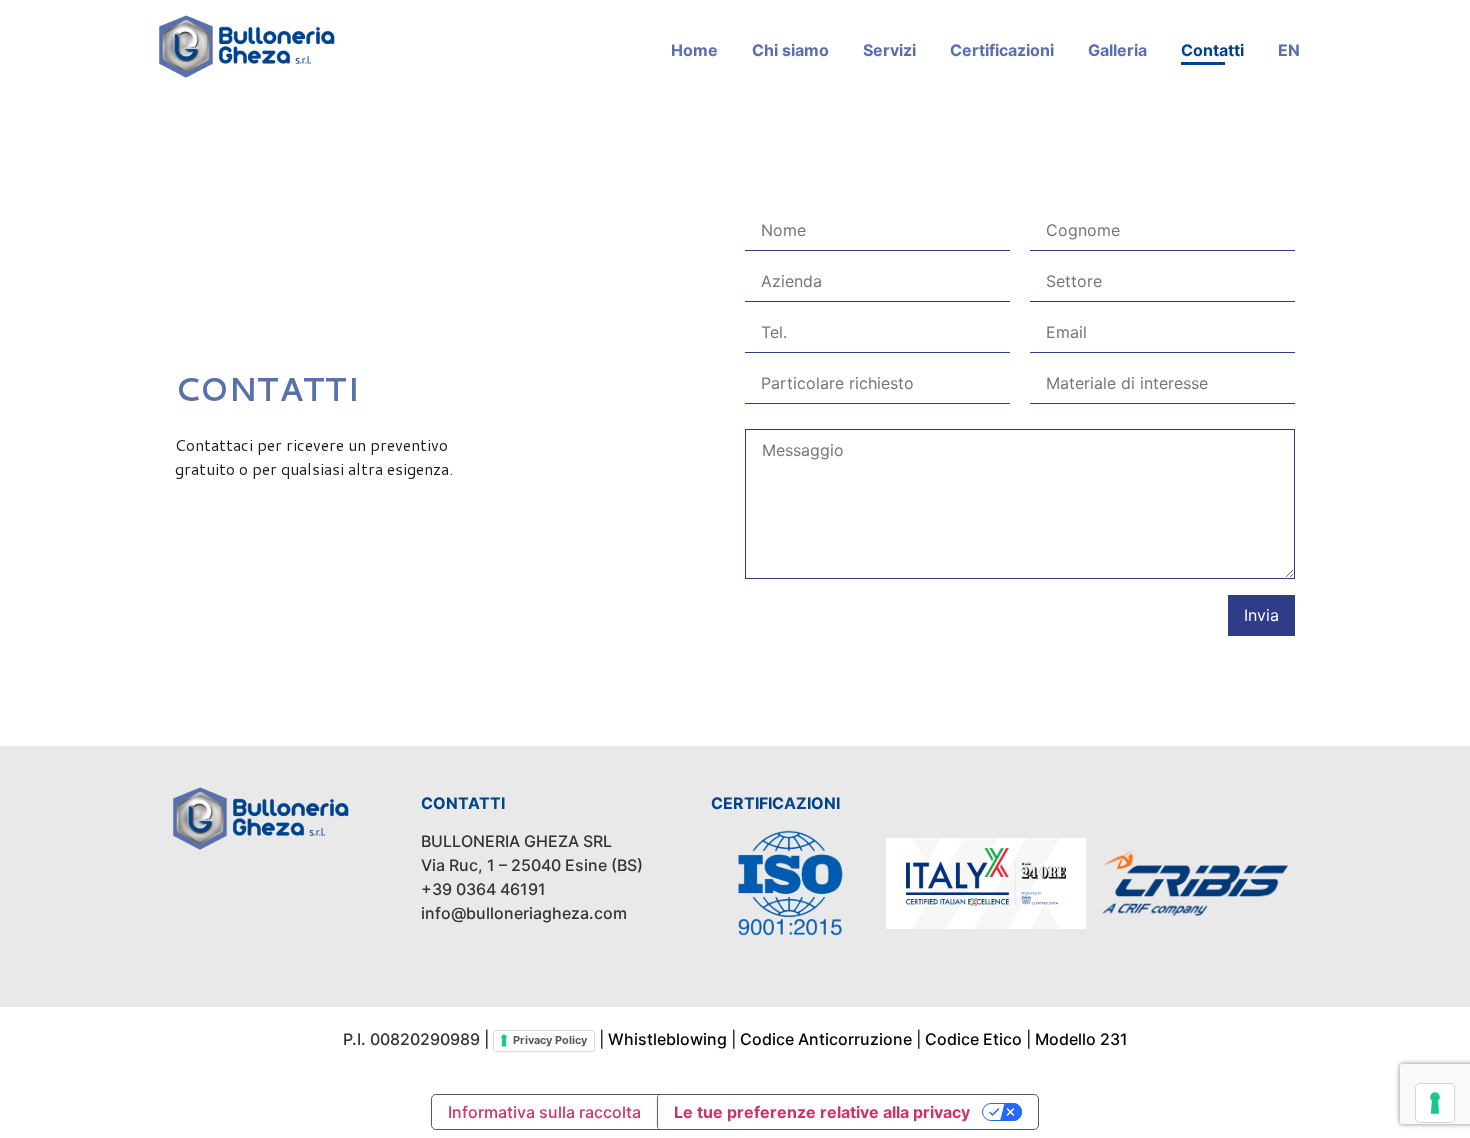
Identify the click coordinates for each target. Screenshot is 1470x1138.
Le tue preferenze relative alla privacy (822, 1112)
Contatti (1212, 50)
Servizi (889, 50)
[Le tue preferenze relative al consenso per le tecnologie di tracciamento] (1435, 1103)
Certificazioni (1002, 50)
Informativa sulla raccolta (544, 1112)
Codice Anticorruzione (826, 1039)
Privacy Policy (550, 1040)
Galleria (1117, 50)
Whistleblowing (667, 1039)
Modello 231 (1081, 1039)
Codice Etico (973, 1039)
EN (1289, 50)
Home (694, 50)
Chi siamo (790, 50)
